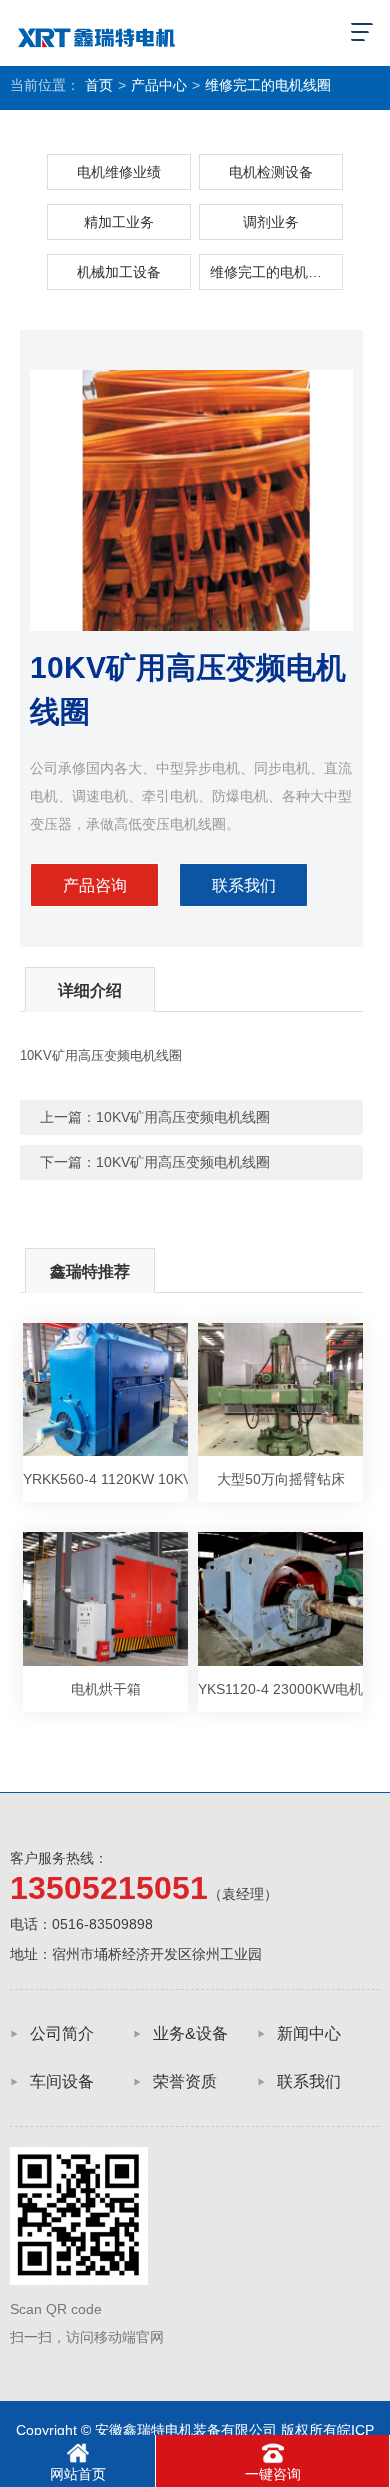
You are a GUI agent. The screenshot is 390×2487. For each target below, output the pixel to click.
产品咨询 (95, 885)
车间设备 (62, 2081)
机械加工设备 (119, 272)
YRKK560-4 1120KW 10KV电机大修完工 (105, 1479)
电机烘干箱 (106, 1689)
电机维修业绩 (119, 172)
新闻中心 (309, 2033)
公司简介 (62, 2033)
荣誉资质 (185, 2081)
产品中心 (159, 85)
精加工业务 (119, 222)
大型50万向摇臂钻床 (281, 1479)
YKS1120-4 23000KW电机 (280, 1689)
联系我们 (244, 885)
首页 (99, 85)
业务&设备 (190, 2033)
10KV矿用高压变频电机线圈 (183, 1117)
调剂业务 (271, 222)
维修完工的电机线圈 (268, 85)
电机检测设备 (271, 172)
